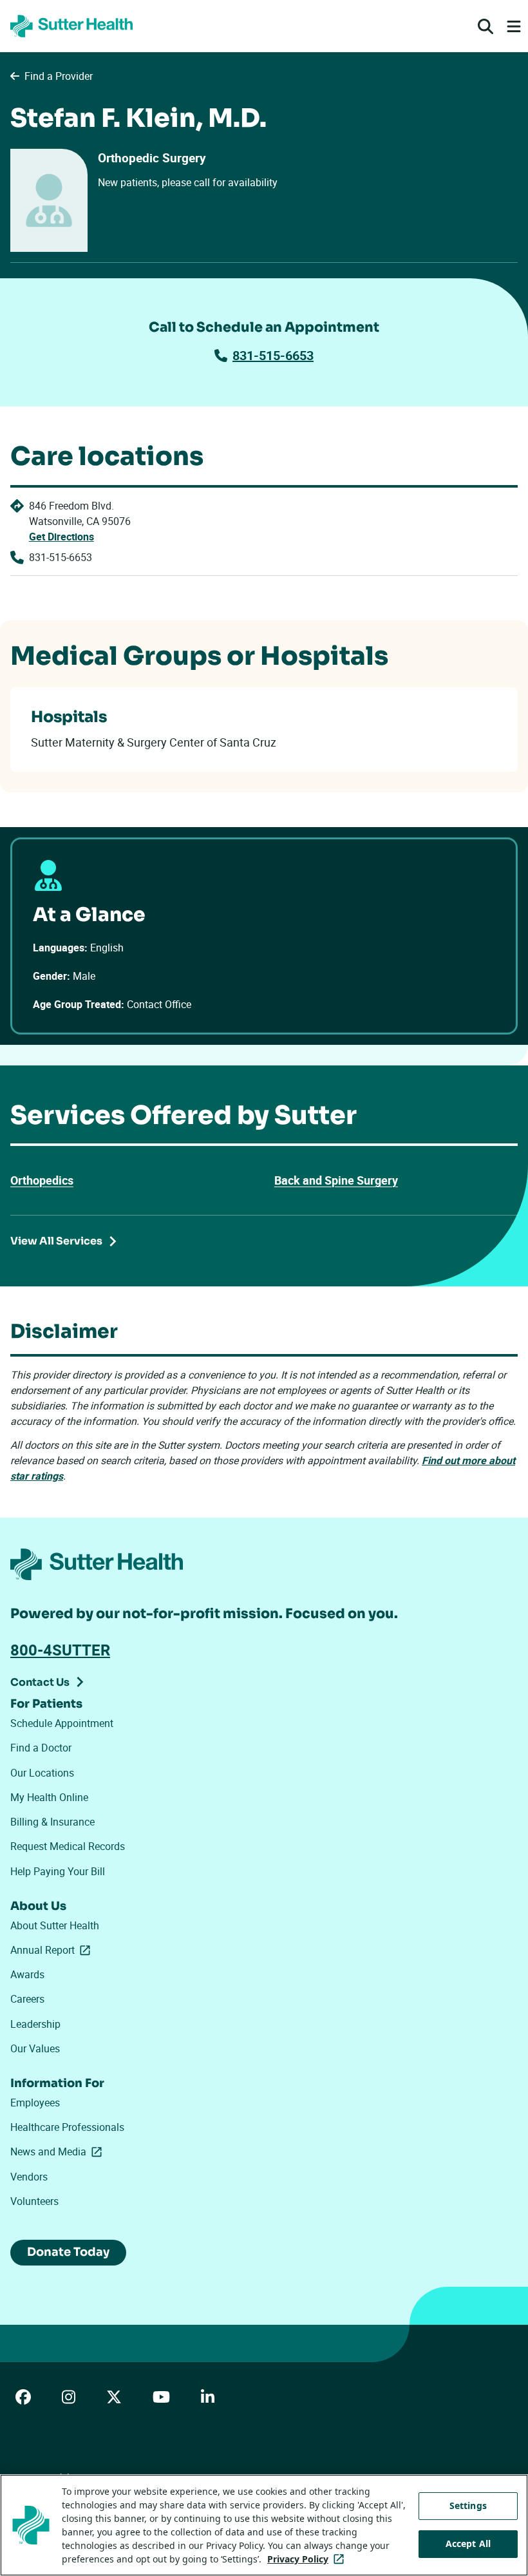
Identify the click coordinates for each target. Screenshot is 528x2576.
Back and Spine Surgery (336, 1180)
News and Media (59, 2151)
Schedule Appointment (62, 1723)
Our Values (35, 2048)
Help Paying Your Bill (58, 1871)
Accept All (468, 2543)
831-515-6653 (273, 355)
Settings (468, 2505)
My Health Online (49, 1797)
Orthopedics (42, 1180)
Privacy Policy (308, 2559)
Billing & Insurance (52, 1822)
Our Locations (42, 1773)
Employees (35, 2103)
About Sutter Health (55, 1925)
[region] (264, 2525)
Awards (27, 1974)
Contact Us (40, 1682)
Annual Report (53, 1950)
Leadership (35, 2024)
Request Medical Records (68, 1846)
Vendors (29, 2177)
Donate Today (68, 2252)
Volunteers (34, 2201)
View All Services (56, 1241)
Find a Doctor (41, 1748)
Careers (27, 1999)
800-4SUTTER (60, 1650)
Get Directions (61, 537)
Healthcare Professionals (67, 2127)
